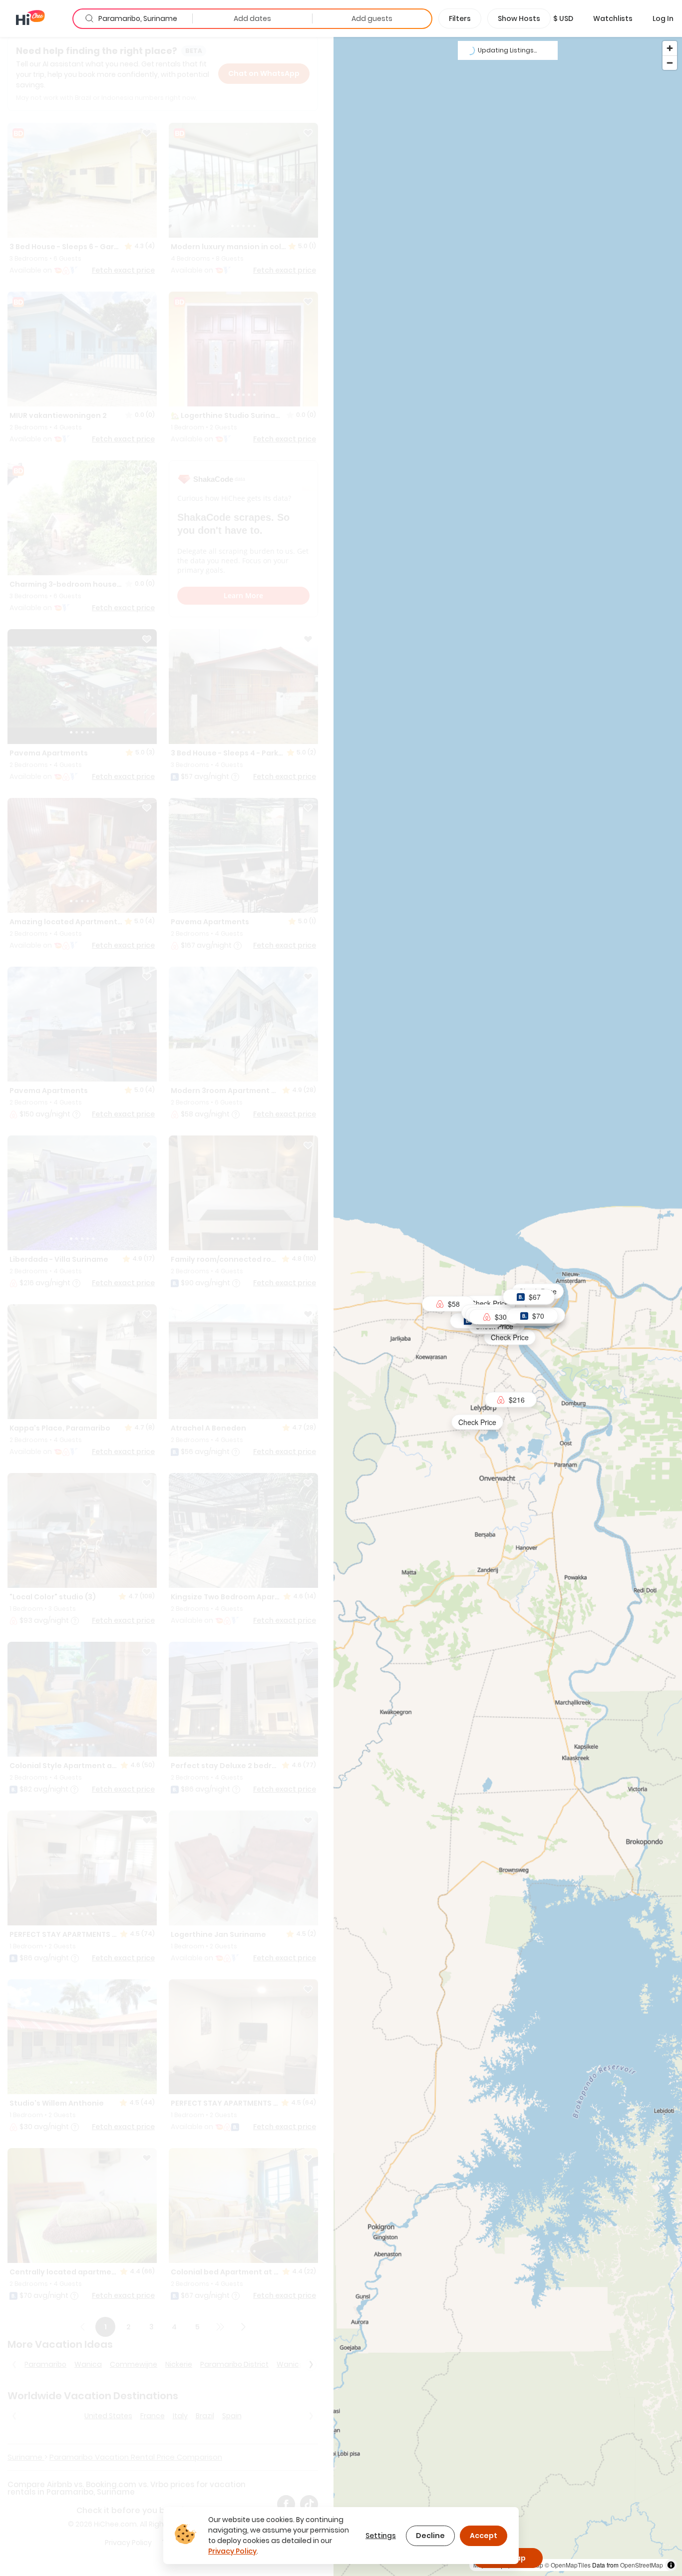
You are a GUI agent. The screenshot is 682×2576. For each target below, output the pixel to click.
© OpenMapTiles (568, 2565)
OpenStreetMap (642, 2565)
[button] (563, 18)
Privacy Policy (232, 2551)
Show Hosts (519, 18)
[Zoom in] (670, 48)
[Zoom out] (670, 63)
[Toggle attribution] (671, 2565)
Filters (460, 18)
